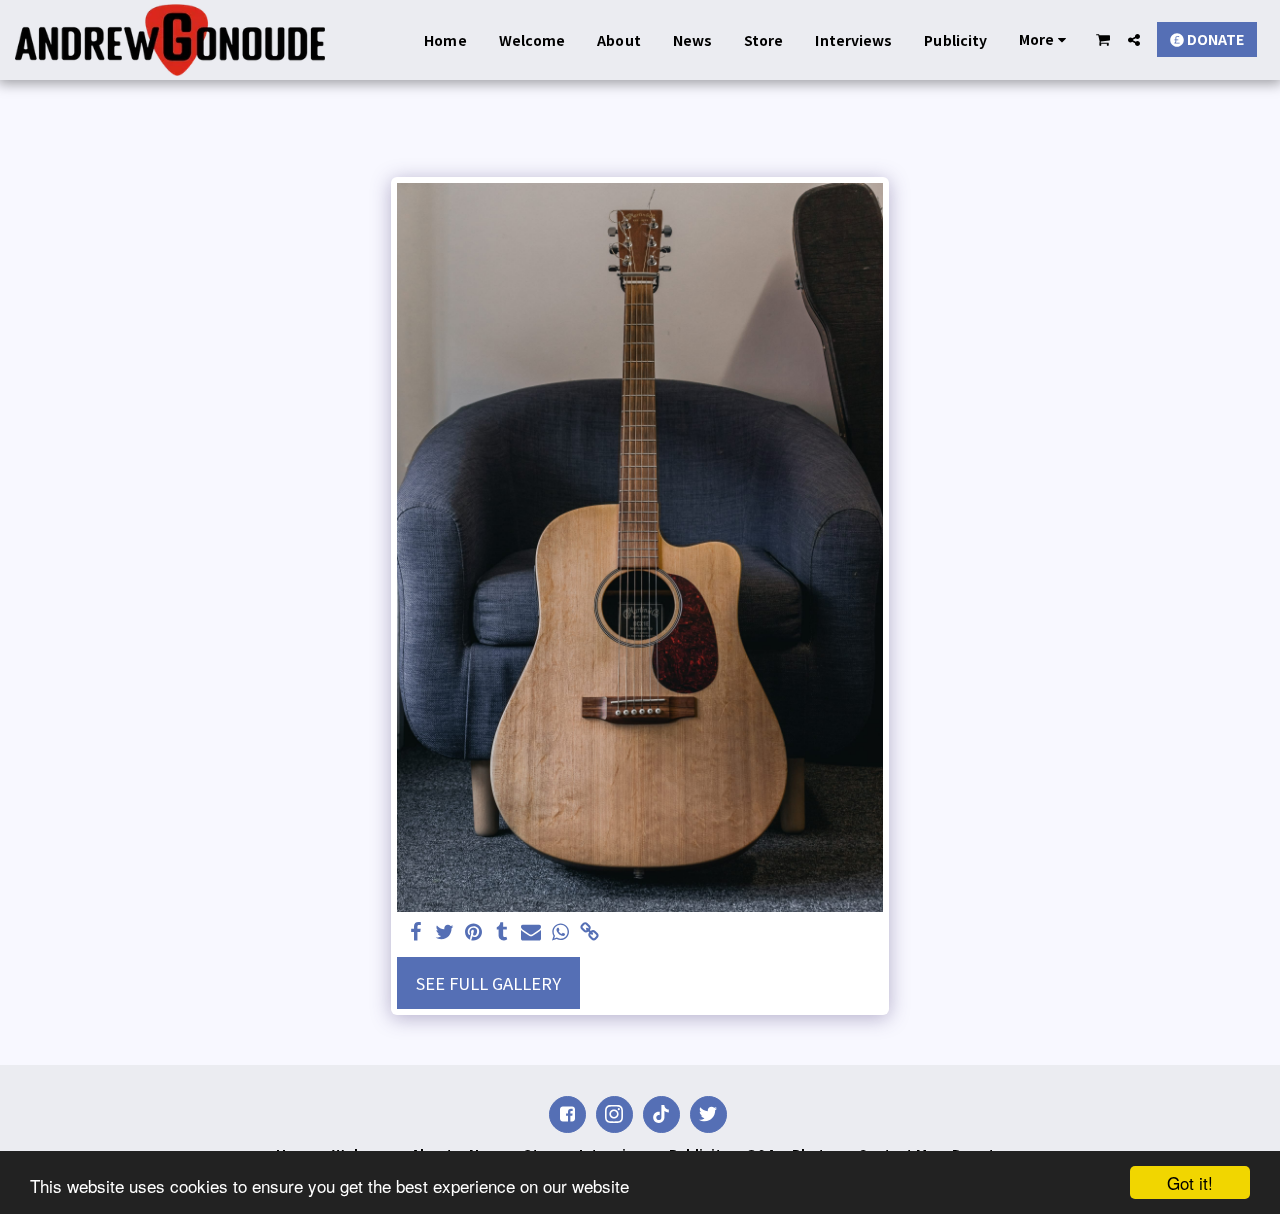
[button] (1103, 39)
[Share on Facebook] (415, 932)
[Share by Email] (531, 932)
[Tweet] (444, 932)
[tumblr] (502, 932)
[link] (589, 932)
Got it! (1190, 1182)
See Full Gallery (488, 983)
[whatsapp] (560, 932)
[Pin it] (473, 932)
